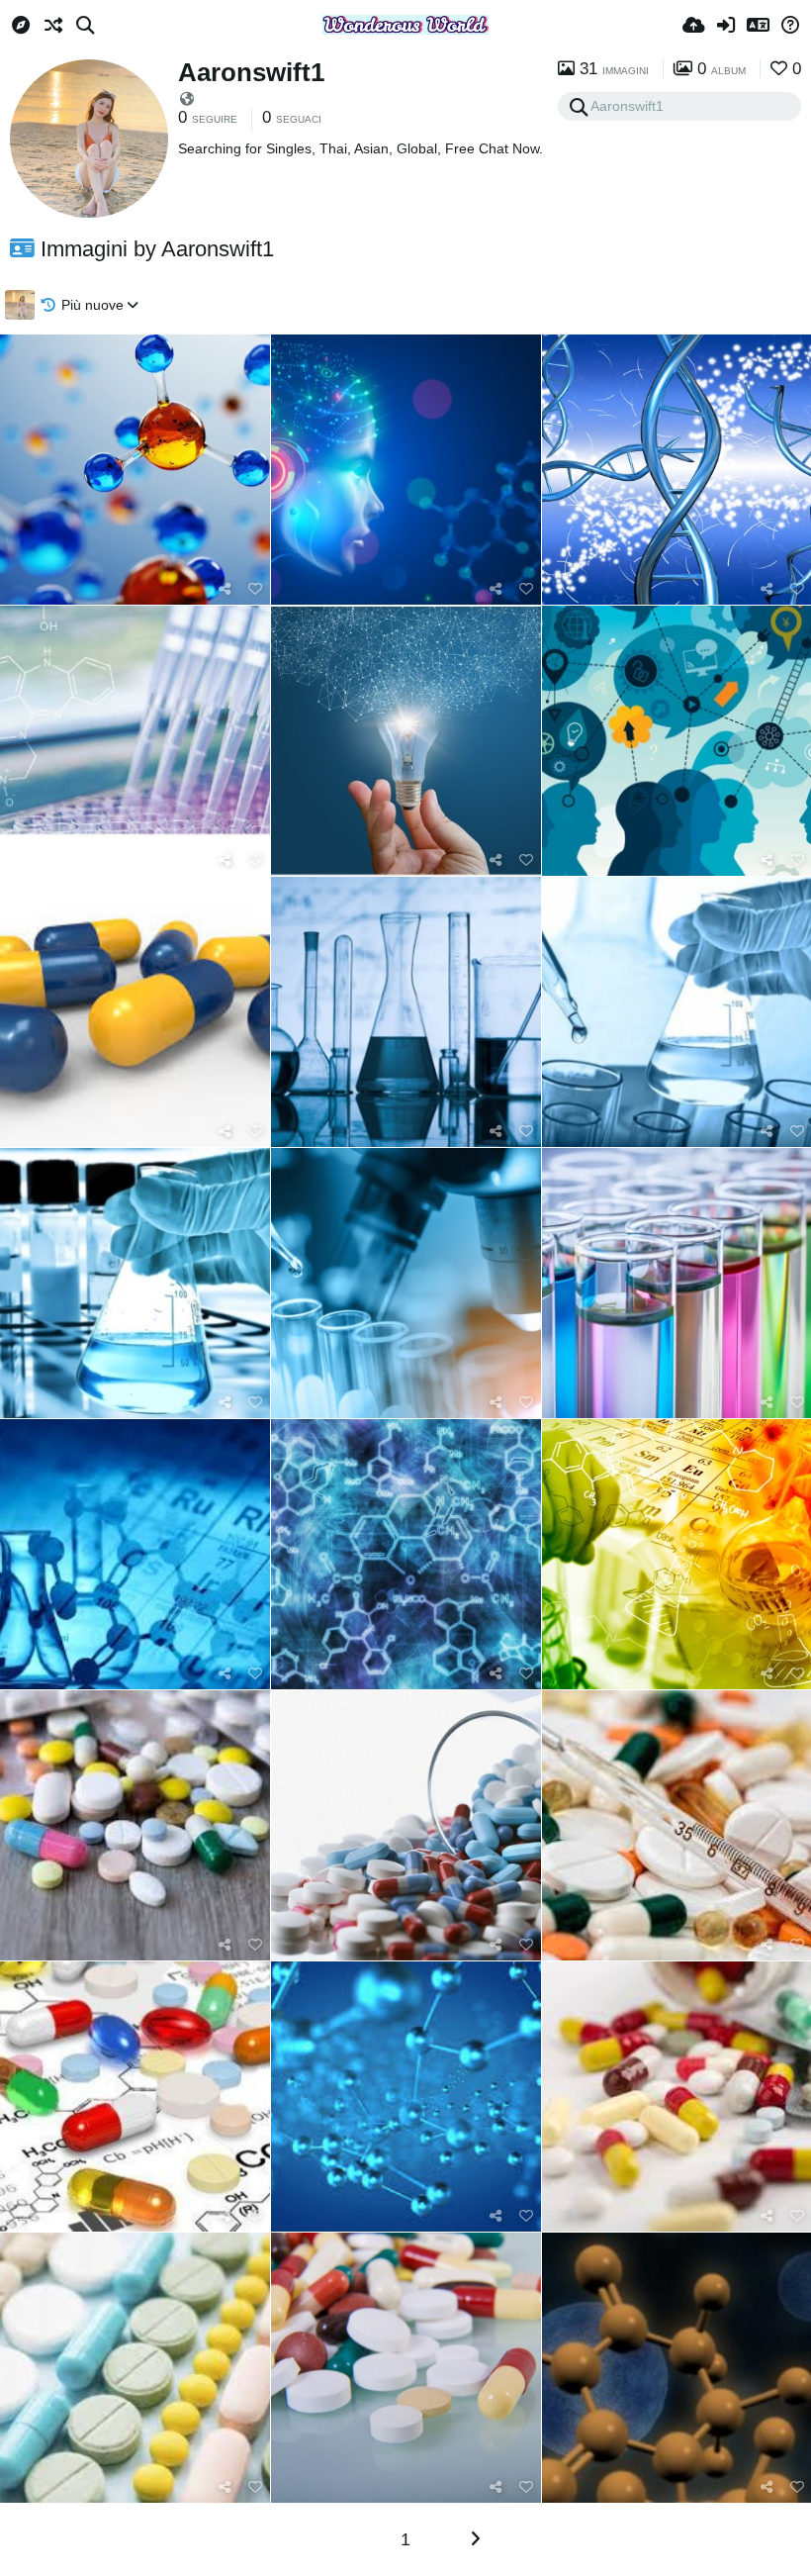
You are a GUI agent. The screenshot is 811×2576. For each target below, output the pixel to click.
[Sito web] (187, 99)
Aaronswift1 (251, 72)
